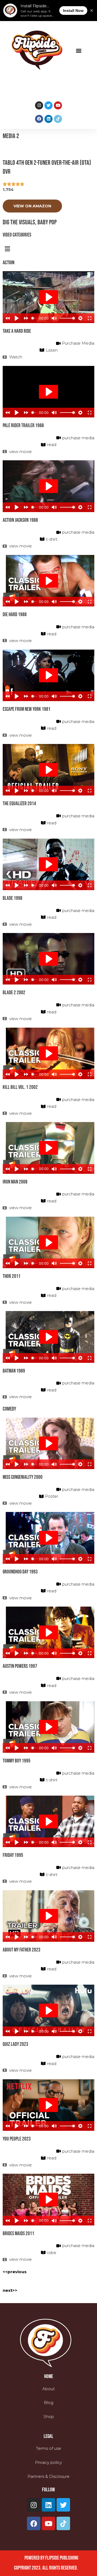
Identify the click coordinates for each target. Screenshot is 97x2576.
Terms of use (48, 2448)
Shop (49, 2416)
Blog (49, 2402)
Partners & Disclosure (48, 2476)
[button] (79, 50)
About (48, 2389)
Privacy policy (48, 2462)
